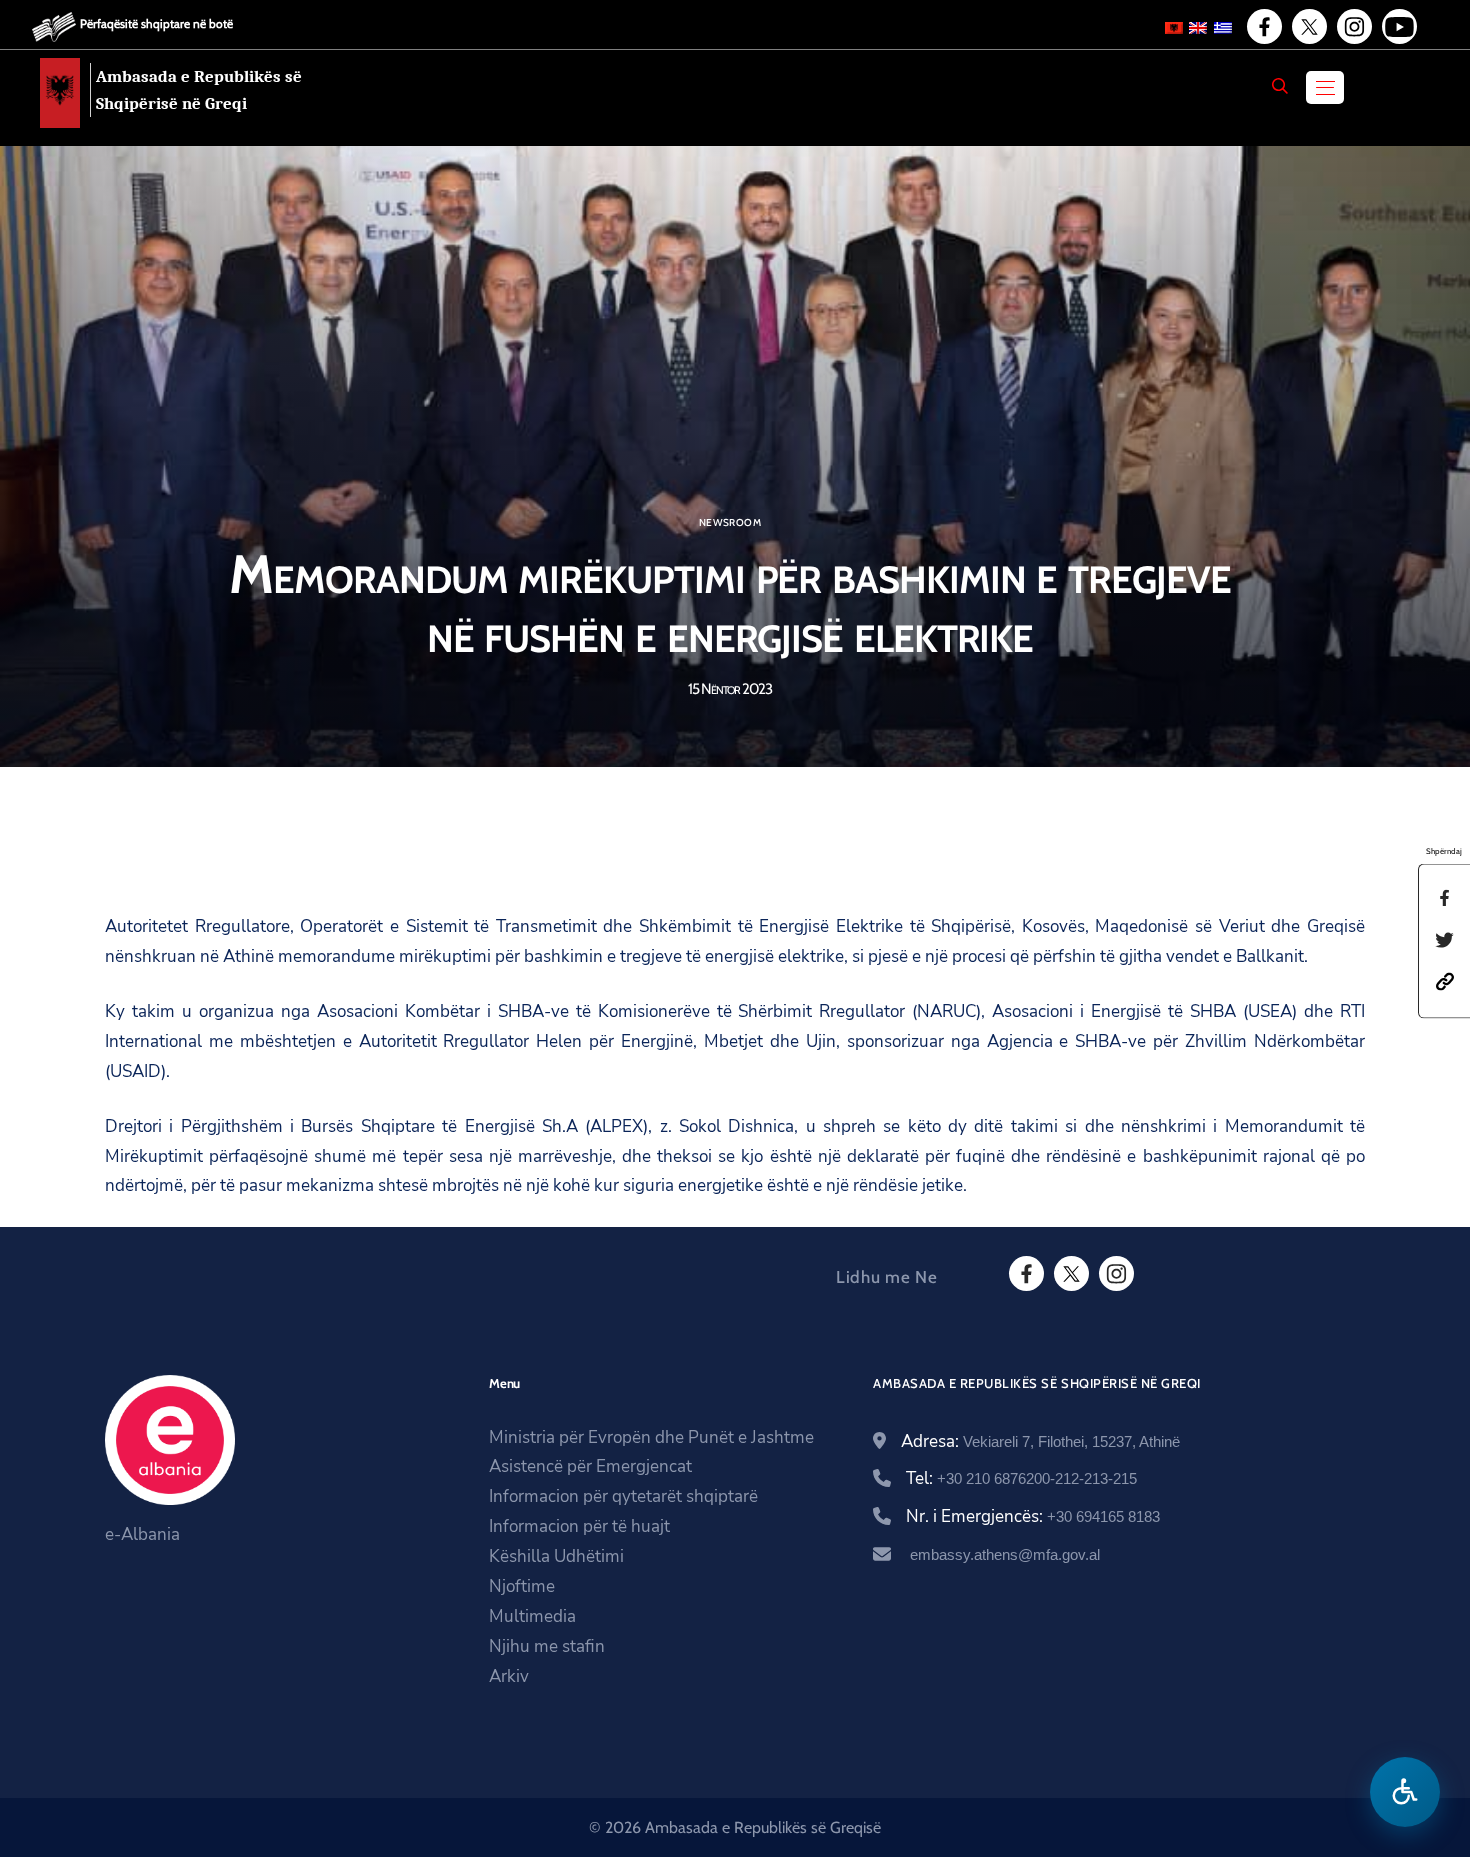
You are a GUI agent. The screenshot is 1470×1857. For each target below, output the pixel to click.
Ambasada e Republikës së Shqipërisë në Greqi (199, 90)
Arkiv (509, 1676)
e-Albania (142, 1534)
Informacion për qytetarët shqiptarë (623, 1496)
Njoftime (522, 1586)
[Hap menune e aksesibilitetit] (1405, 1792)
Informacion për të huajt (579, 1526)
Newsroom (730, 523)
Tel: (1021, 1478)
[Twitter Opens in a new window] (1308, 27)
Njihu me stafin (547, 1646)
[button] (1445, 980)
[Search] (1280, 86)
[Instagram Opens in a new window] (1353, 27)
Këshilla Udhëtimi (556, 1556)
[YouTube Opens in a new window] (1398, 27)
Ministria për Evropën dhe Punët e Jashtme (651, 1437)
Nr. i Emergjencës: (1033, 1516)
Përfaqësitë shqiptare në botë (156, 23)
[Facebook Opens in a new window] (1263, 27)
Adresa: (1040, 1441)
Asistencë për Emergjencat (590, 1466)
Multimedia (532, 1616)
